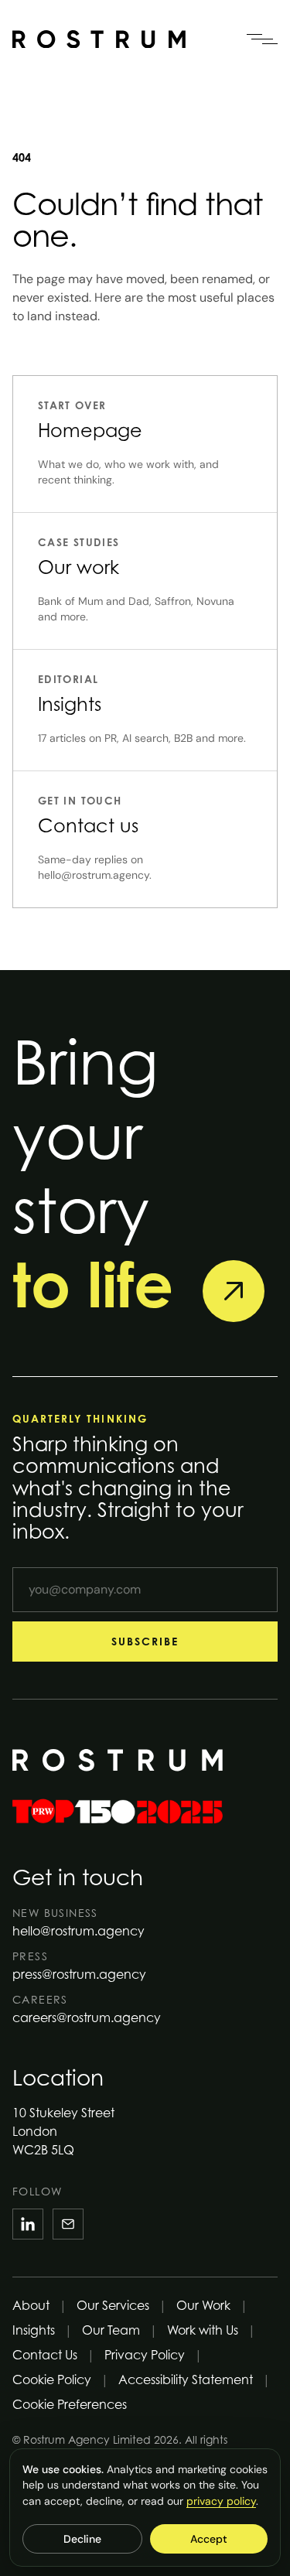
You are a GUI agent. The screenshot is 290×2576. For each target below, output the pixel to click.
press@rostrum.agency (79, 1974)
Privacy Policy (145, 2355)
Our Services (113, 2305)
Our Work (203, 2305)
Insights (34, 2330)
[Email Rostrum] (68, 2224)
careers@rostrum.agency (87, 2017)
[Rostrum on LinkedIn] (28, 2224)
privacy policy (221, 2501)
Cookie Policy (52, 2380)
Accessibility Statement (186, 2380)
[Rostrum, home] (99, 39)
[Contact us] (234, 1291)
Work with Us (203, 2330)
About (31, 2305)
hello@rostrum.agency (78, 1931)
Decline (82, 2539)
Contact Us (45, 2355)
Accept (209, 2539)
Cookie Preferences (70, 2404)
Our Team (111, 2330)
